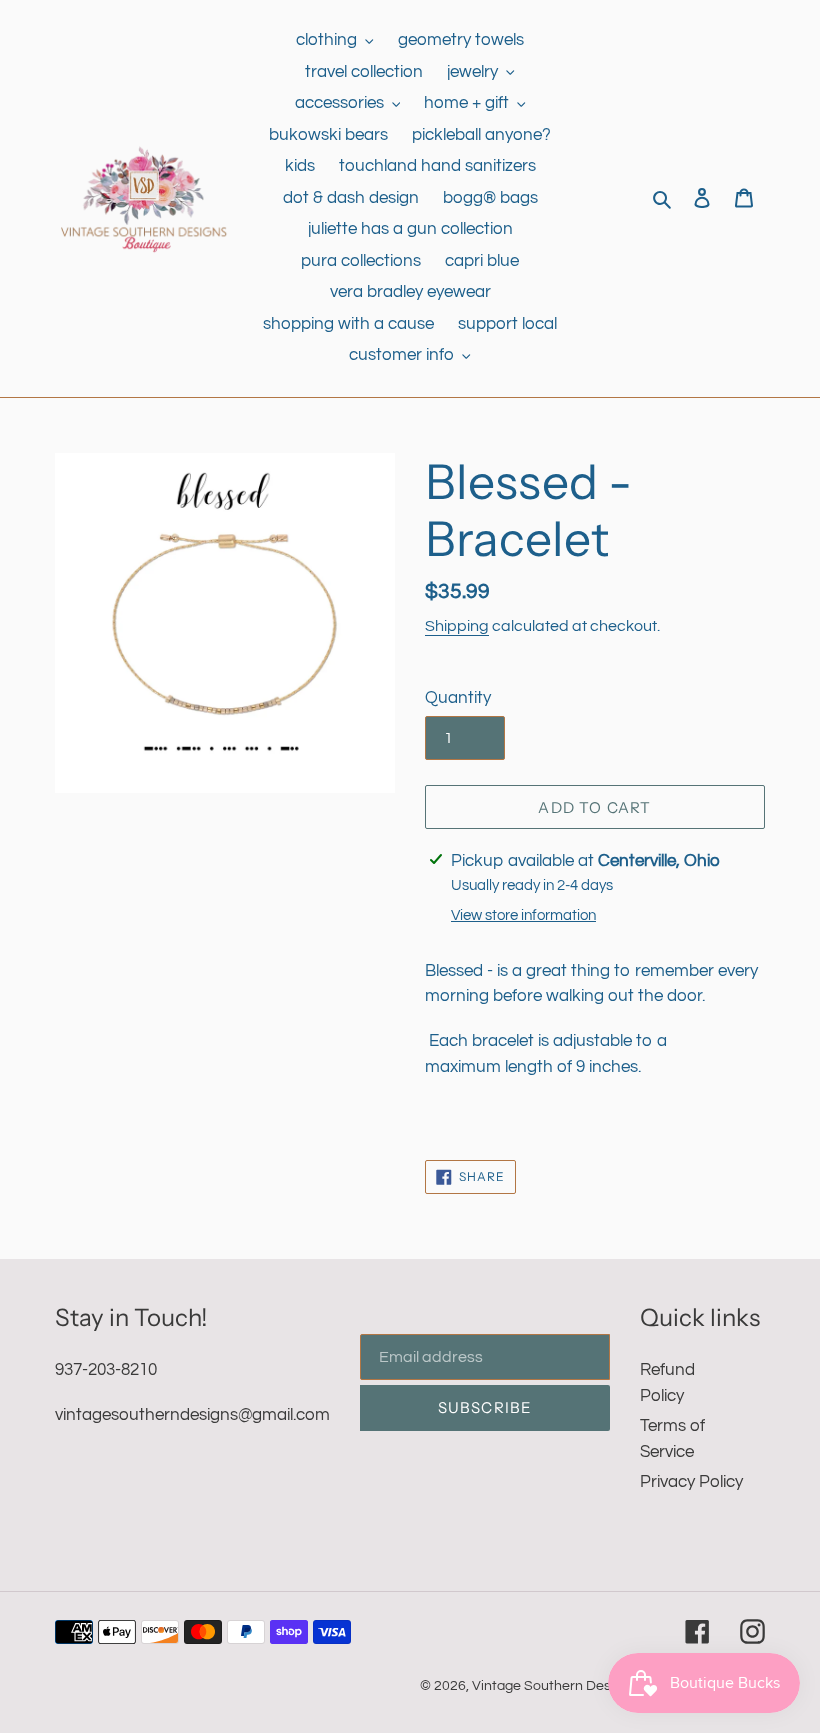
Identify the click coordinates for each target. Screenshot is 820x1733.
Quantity (458, 698)
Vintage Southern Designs (554, 1686)
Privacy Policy (691, 1482)
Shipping (457, 626)
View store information (523, 915)
